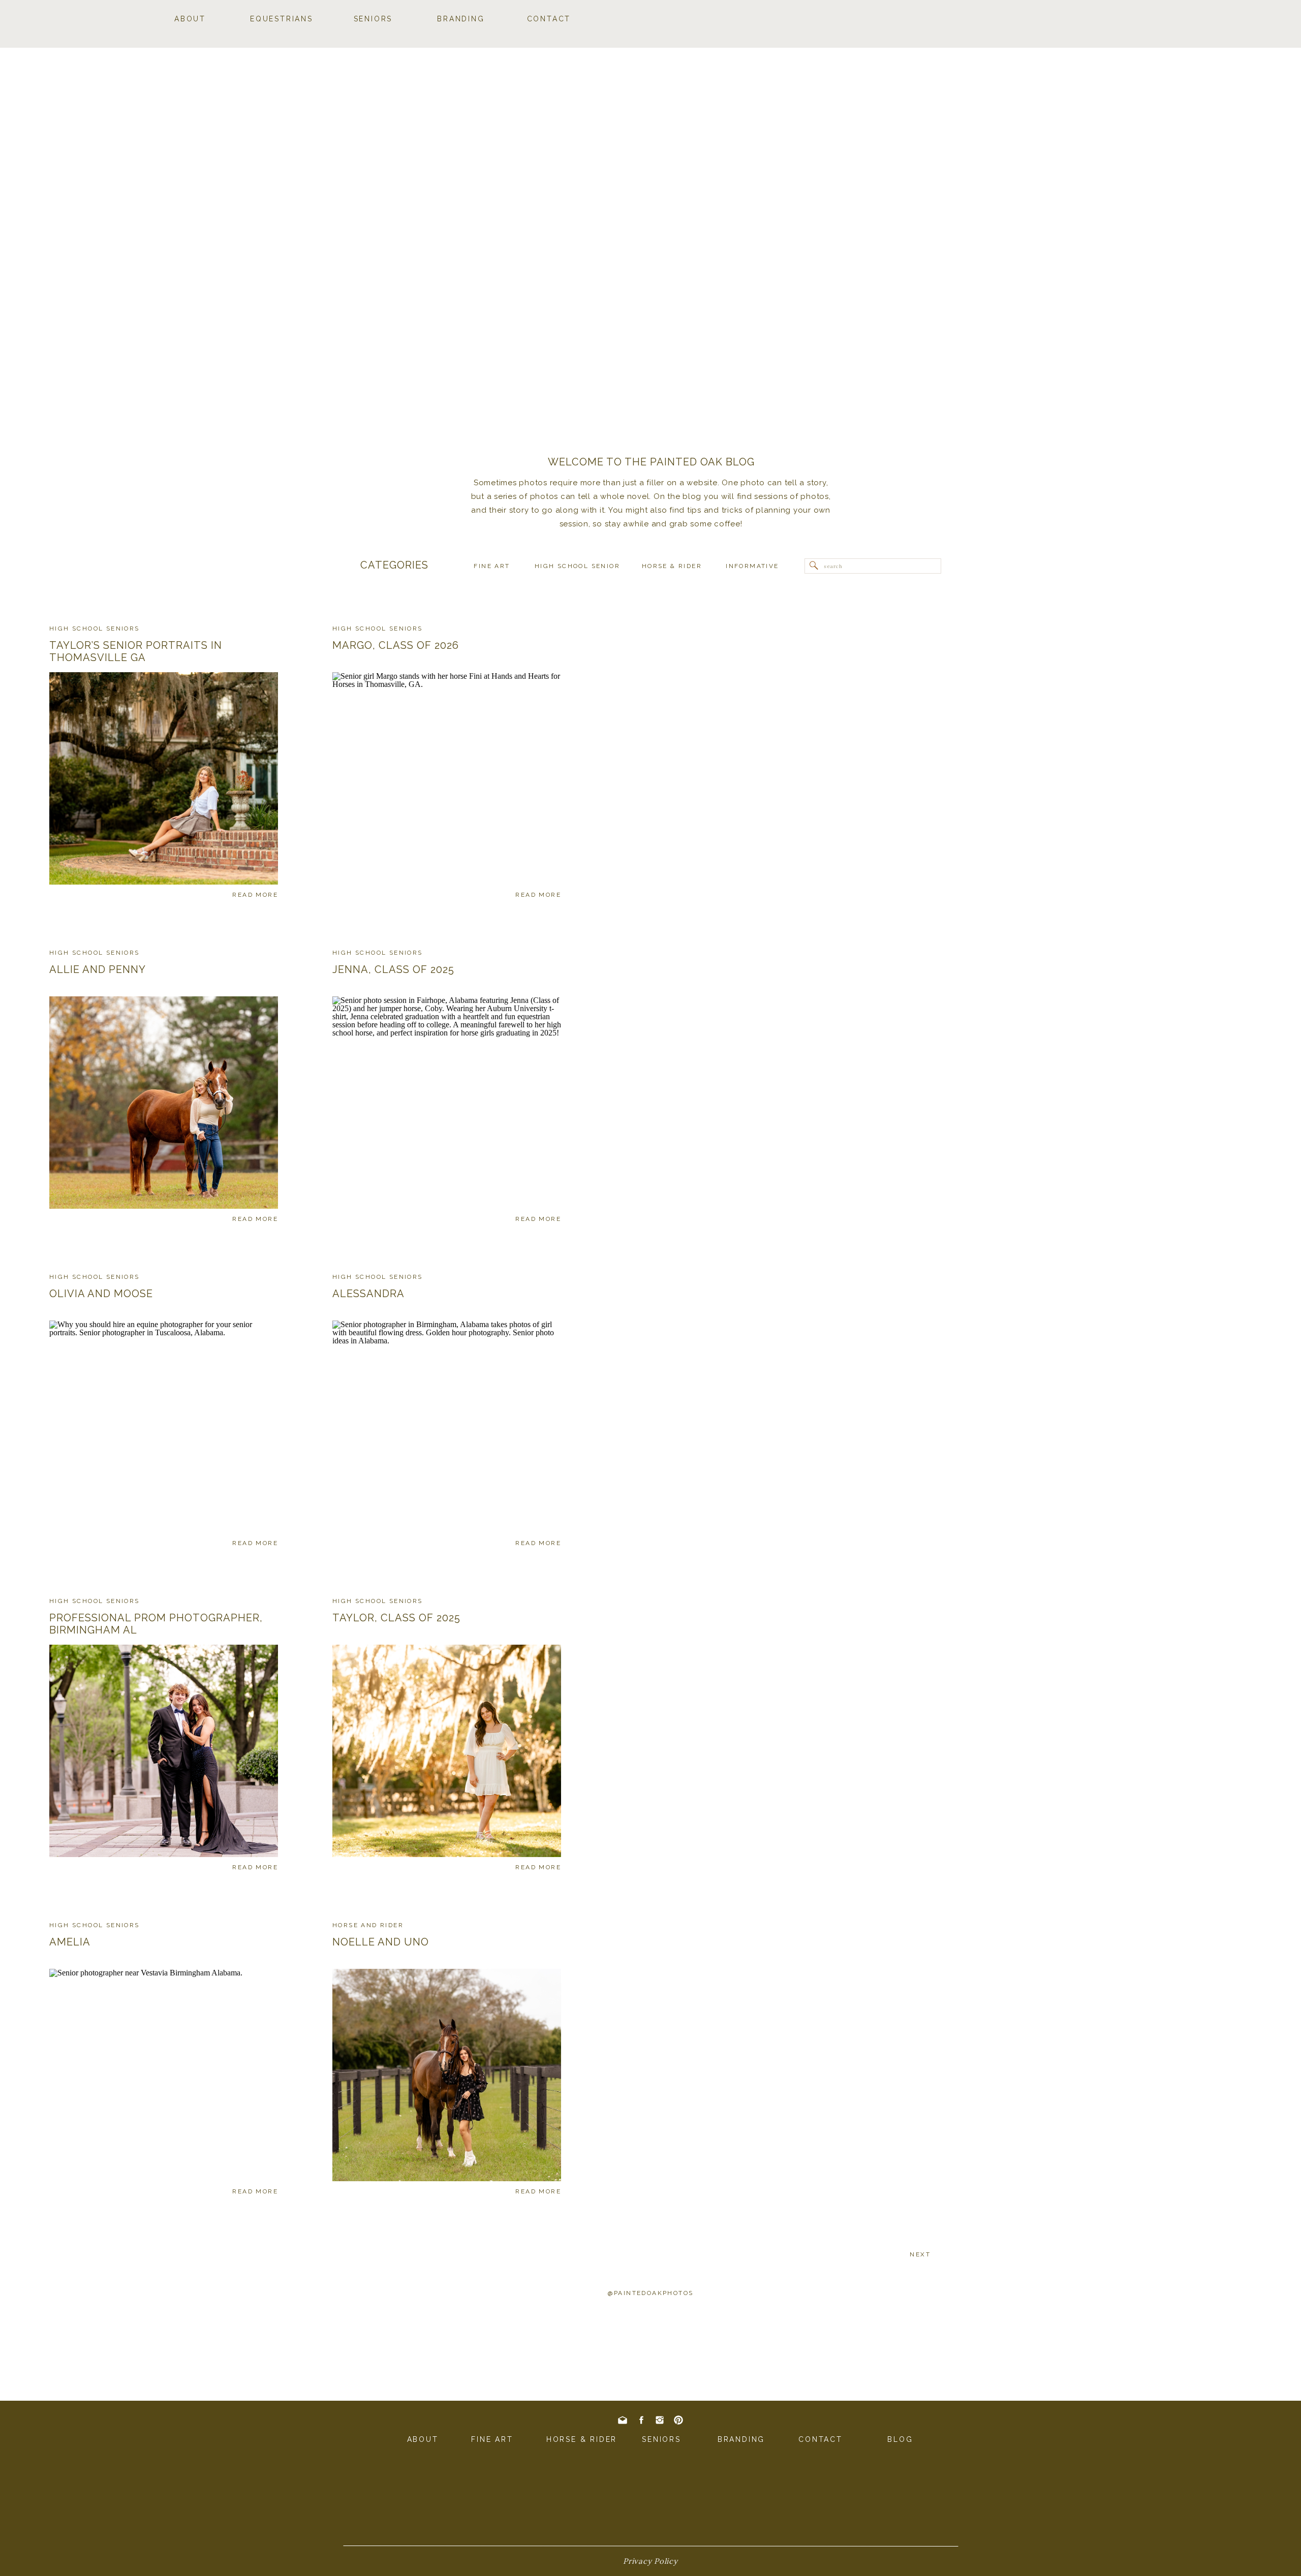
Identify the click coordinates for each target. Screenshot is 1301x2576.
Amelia (70, 1942)
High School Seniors (95, 629)
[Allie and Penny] (164, 1103)
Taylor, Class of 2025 (396, 1618)
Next (920, 2254)
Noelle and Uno (381, 1942)
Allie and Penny (98, 969)
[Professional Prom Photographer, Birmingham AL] (164, 1751)
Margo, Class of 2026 (396, 645)
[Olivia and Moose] (164, 1427)
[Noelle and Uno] (447, 2075)
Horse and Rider (368, 1925)
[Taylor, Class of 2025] (447, 1751)
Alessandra (368, 1294)
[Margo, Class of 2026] (447, 778)
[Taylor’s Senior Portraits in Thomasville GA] (164, 778)
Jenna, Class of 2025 (393, 969)
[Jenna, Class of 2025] (447, 1103)
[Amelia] (164, 2075)
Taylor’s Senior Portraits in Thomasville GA (136, 651)
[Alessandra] (447, 1427)
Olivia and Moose (101, 1294)
